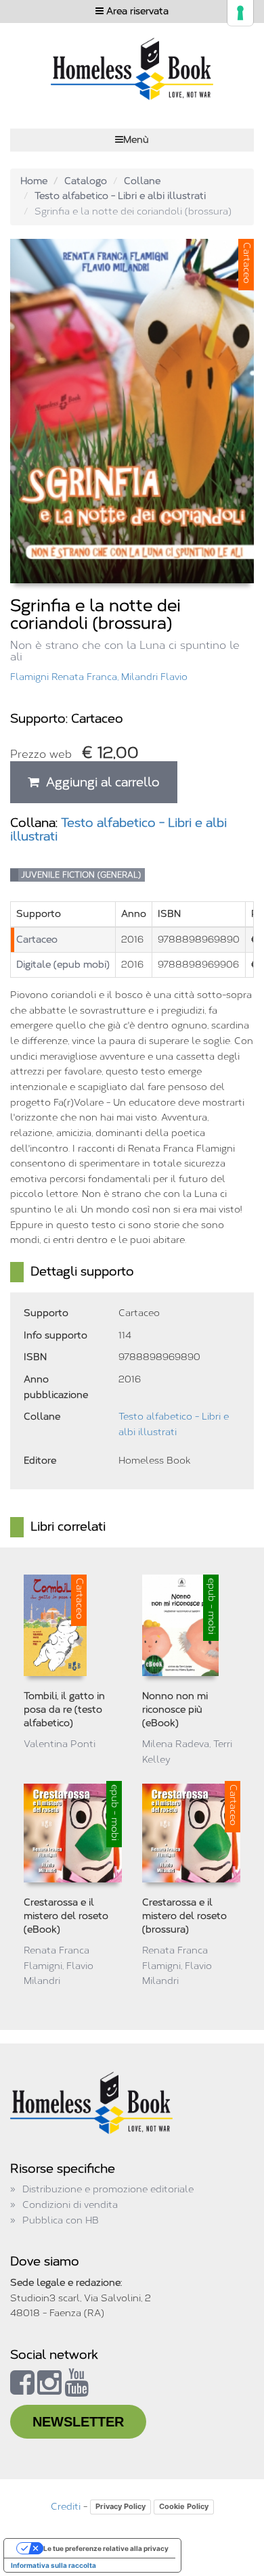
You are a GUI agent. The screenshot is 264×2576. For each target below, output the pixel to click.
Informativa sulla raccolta (53, 2565)
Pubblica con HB (61, 2220)
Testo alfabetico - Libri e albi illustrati (120, 196)
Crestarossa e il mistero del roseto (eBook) (66, 1916)
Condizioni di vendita (70, 2205)
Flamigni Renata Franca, (66, 677)
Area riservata (136, 11)
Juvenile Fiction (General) (81, 875)
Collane (142, 181)
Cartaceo (37, 940)
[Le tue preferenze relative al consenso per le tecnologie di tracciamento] (240, 13)
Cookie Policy (184, 2506)
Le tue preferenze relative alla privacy (106, 2548)
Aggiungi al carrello (100, 782)
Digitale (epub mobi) (63, 965)
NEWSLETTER (78, 2422)
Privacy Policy (120, 2506)
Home (34, 181)
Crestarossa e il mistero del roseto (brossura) (184, 1916)
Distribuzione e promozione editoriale (108, 2189)
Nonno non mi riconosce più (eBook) (175, 1710)
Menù (136, 140)
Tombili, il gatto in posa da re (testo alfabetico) (64, 1710)
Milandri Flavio (154, 677)
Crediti (66, 2507)
